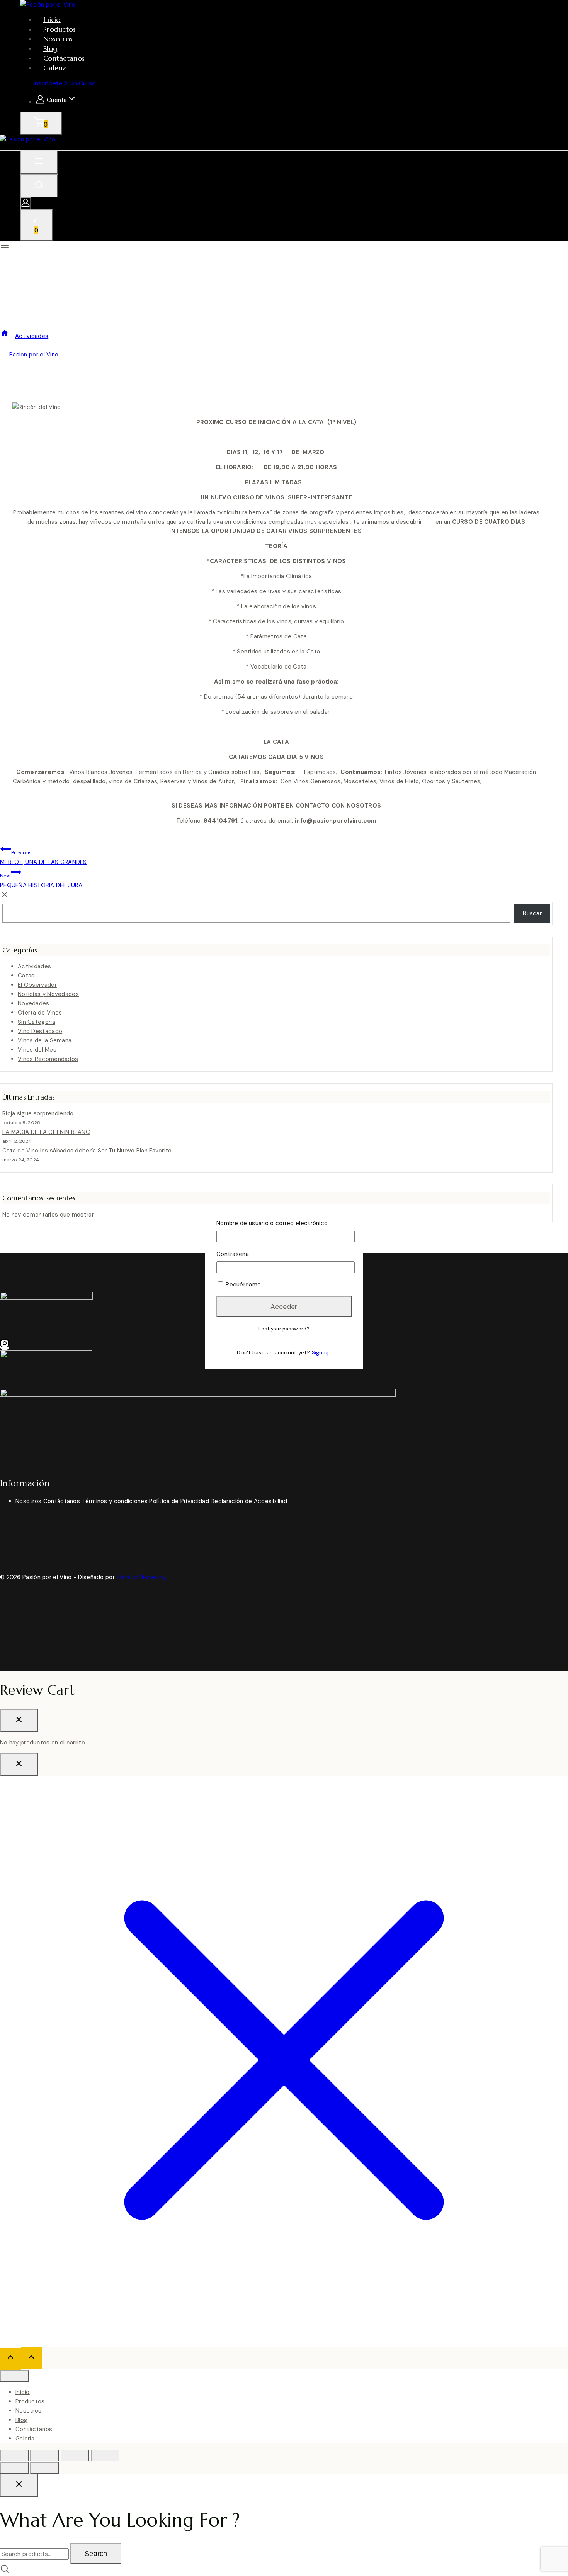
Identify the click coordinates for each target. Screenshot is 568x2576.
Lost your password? (284, 1329)
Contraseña (233, 1254)
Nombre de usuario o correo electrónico (272, 1223)
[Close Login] (19, 1765)
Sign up (321, 1353)
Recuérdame (242, 1285)
